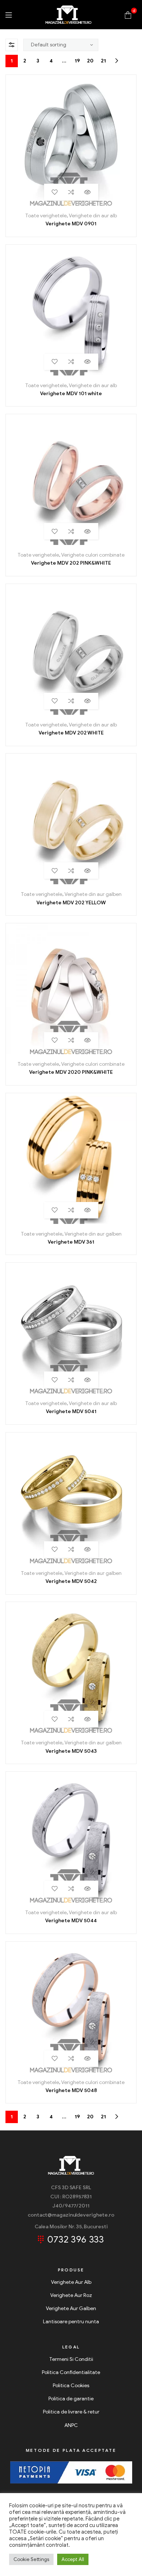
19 (77, 61)
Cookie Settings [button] (31, 2559)
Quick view (88, 192)
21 (103, 61)
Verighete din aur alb (93, 216)
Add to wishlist (55, 192)
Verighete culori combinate (93, 555)
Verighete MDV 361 (71, 1242)
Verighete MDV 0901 (71, 224)
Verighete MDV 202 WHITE (71, 733)
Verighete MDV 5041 (71, 1411)
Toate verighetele (46, 216)
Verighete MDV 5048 (71, 2090)
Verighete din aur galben (93, 894)
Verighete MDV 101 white (71, 394)
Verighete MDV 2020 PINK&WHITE (71, 1072)
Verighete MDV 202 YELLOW (71, 903)
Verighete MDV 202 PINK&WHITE (71, 563)
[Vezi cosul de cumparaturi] (128, 14)
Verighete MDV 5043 (71, 1751)
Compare (71, 192)
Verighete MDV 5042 (71, 1581)
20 (90, 61)
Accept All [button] (73, 2559)
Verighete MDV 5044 (71, 1921)
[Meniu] (9, 15)
